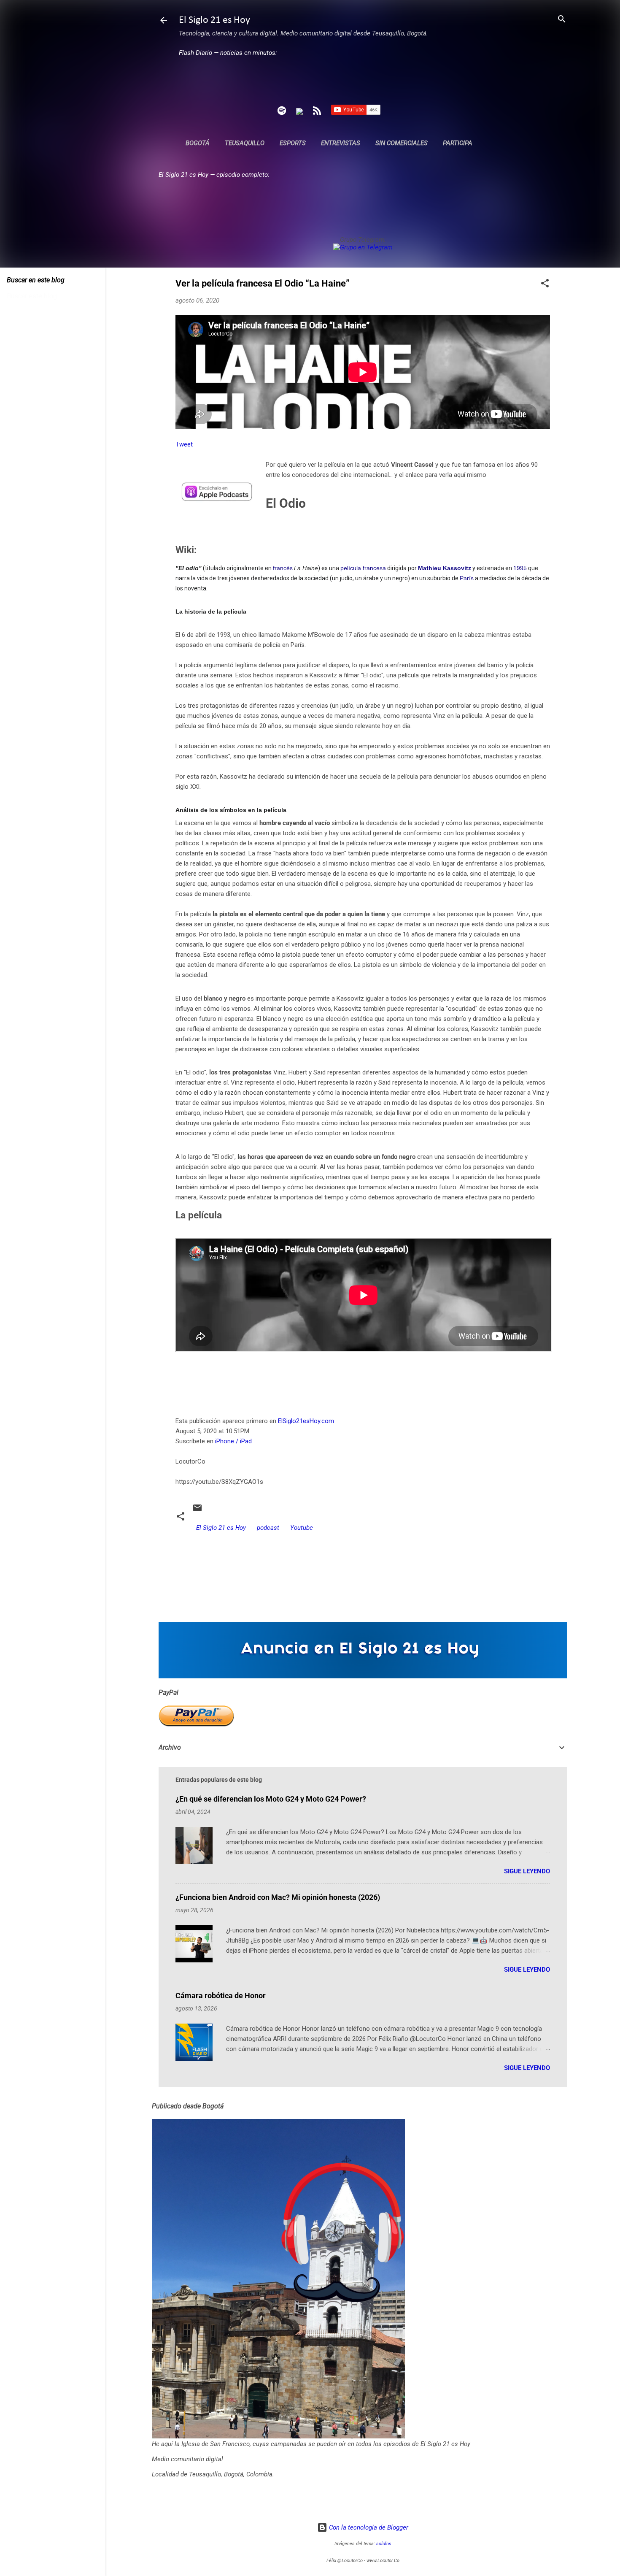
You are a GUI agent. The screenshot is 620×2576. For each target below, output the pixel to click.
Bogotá (198, 143)
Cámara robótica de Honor (221, 1996)
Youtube (302, 1528)
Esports (293, 143)
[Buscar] (562, 20)
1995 (520, 568)
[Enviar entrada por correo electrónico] (197, 1511)
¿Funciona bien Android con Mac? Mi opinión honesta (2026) (278, 1897)
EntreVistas (341, 143)
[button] (545, 284)
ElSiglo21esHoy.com (306, 1421)
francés (283, 568)
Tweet (184, 444)
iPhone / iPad (233, 1441)
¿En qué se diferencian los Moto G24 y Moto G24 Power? (271, 1799)
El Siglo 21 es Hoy (214, 20)
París (467, 578)
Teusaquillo (245, 143)
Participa (458, 143)
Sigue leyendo (527, 1871)
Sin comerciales (402, 143)
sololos (384, 2544)
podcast (268, 1528)
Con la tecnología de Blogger (368, 2527)
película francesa (363, 568)
